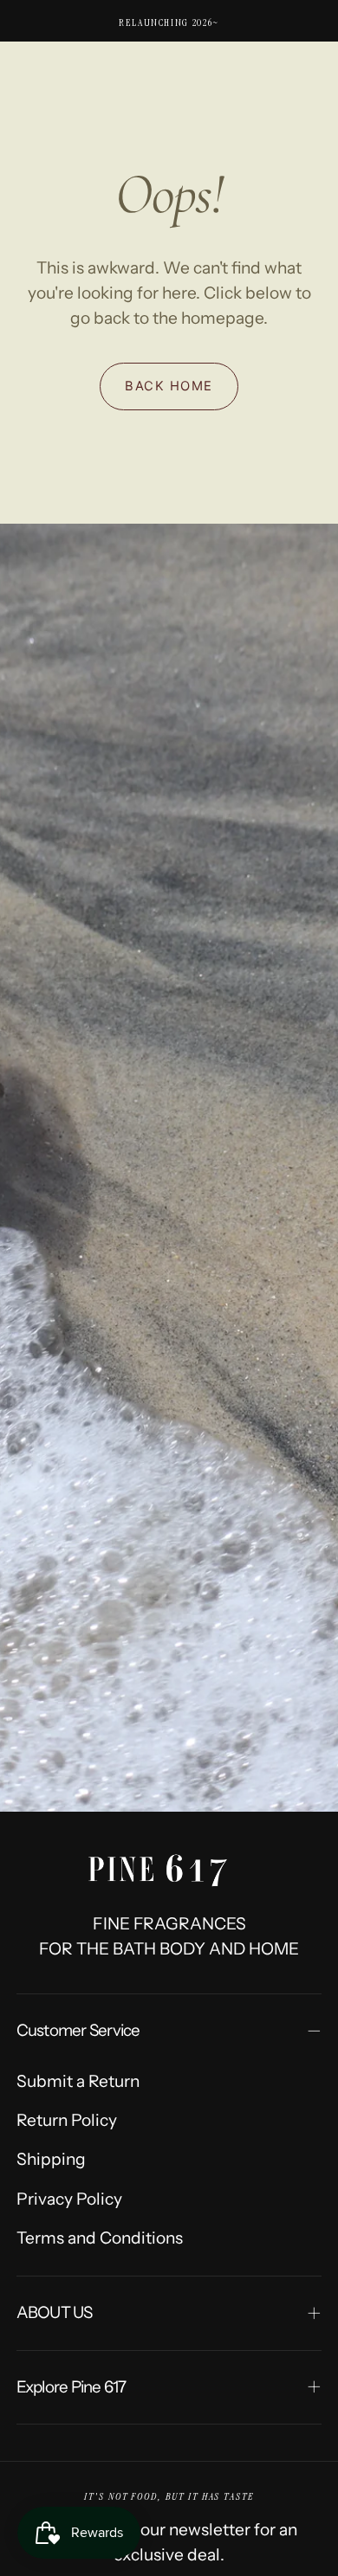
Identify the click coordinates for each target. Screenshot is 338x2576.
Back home (169, 386)
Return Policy (67, 2120)
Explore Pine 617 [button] (71, 2387)
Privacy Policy (69, 2199)
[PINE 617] (169, 1864)
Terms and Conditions (100, 2238)
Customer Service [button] (78, 2030)
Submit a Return (78, 2081)
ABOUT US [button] (55, 2312)
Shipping (51, 2159)
